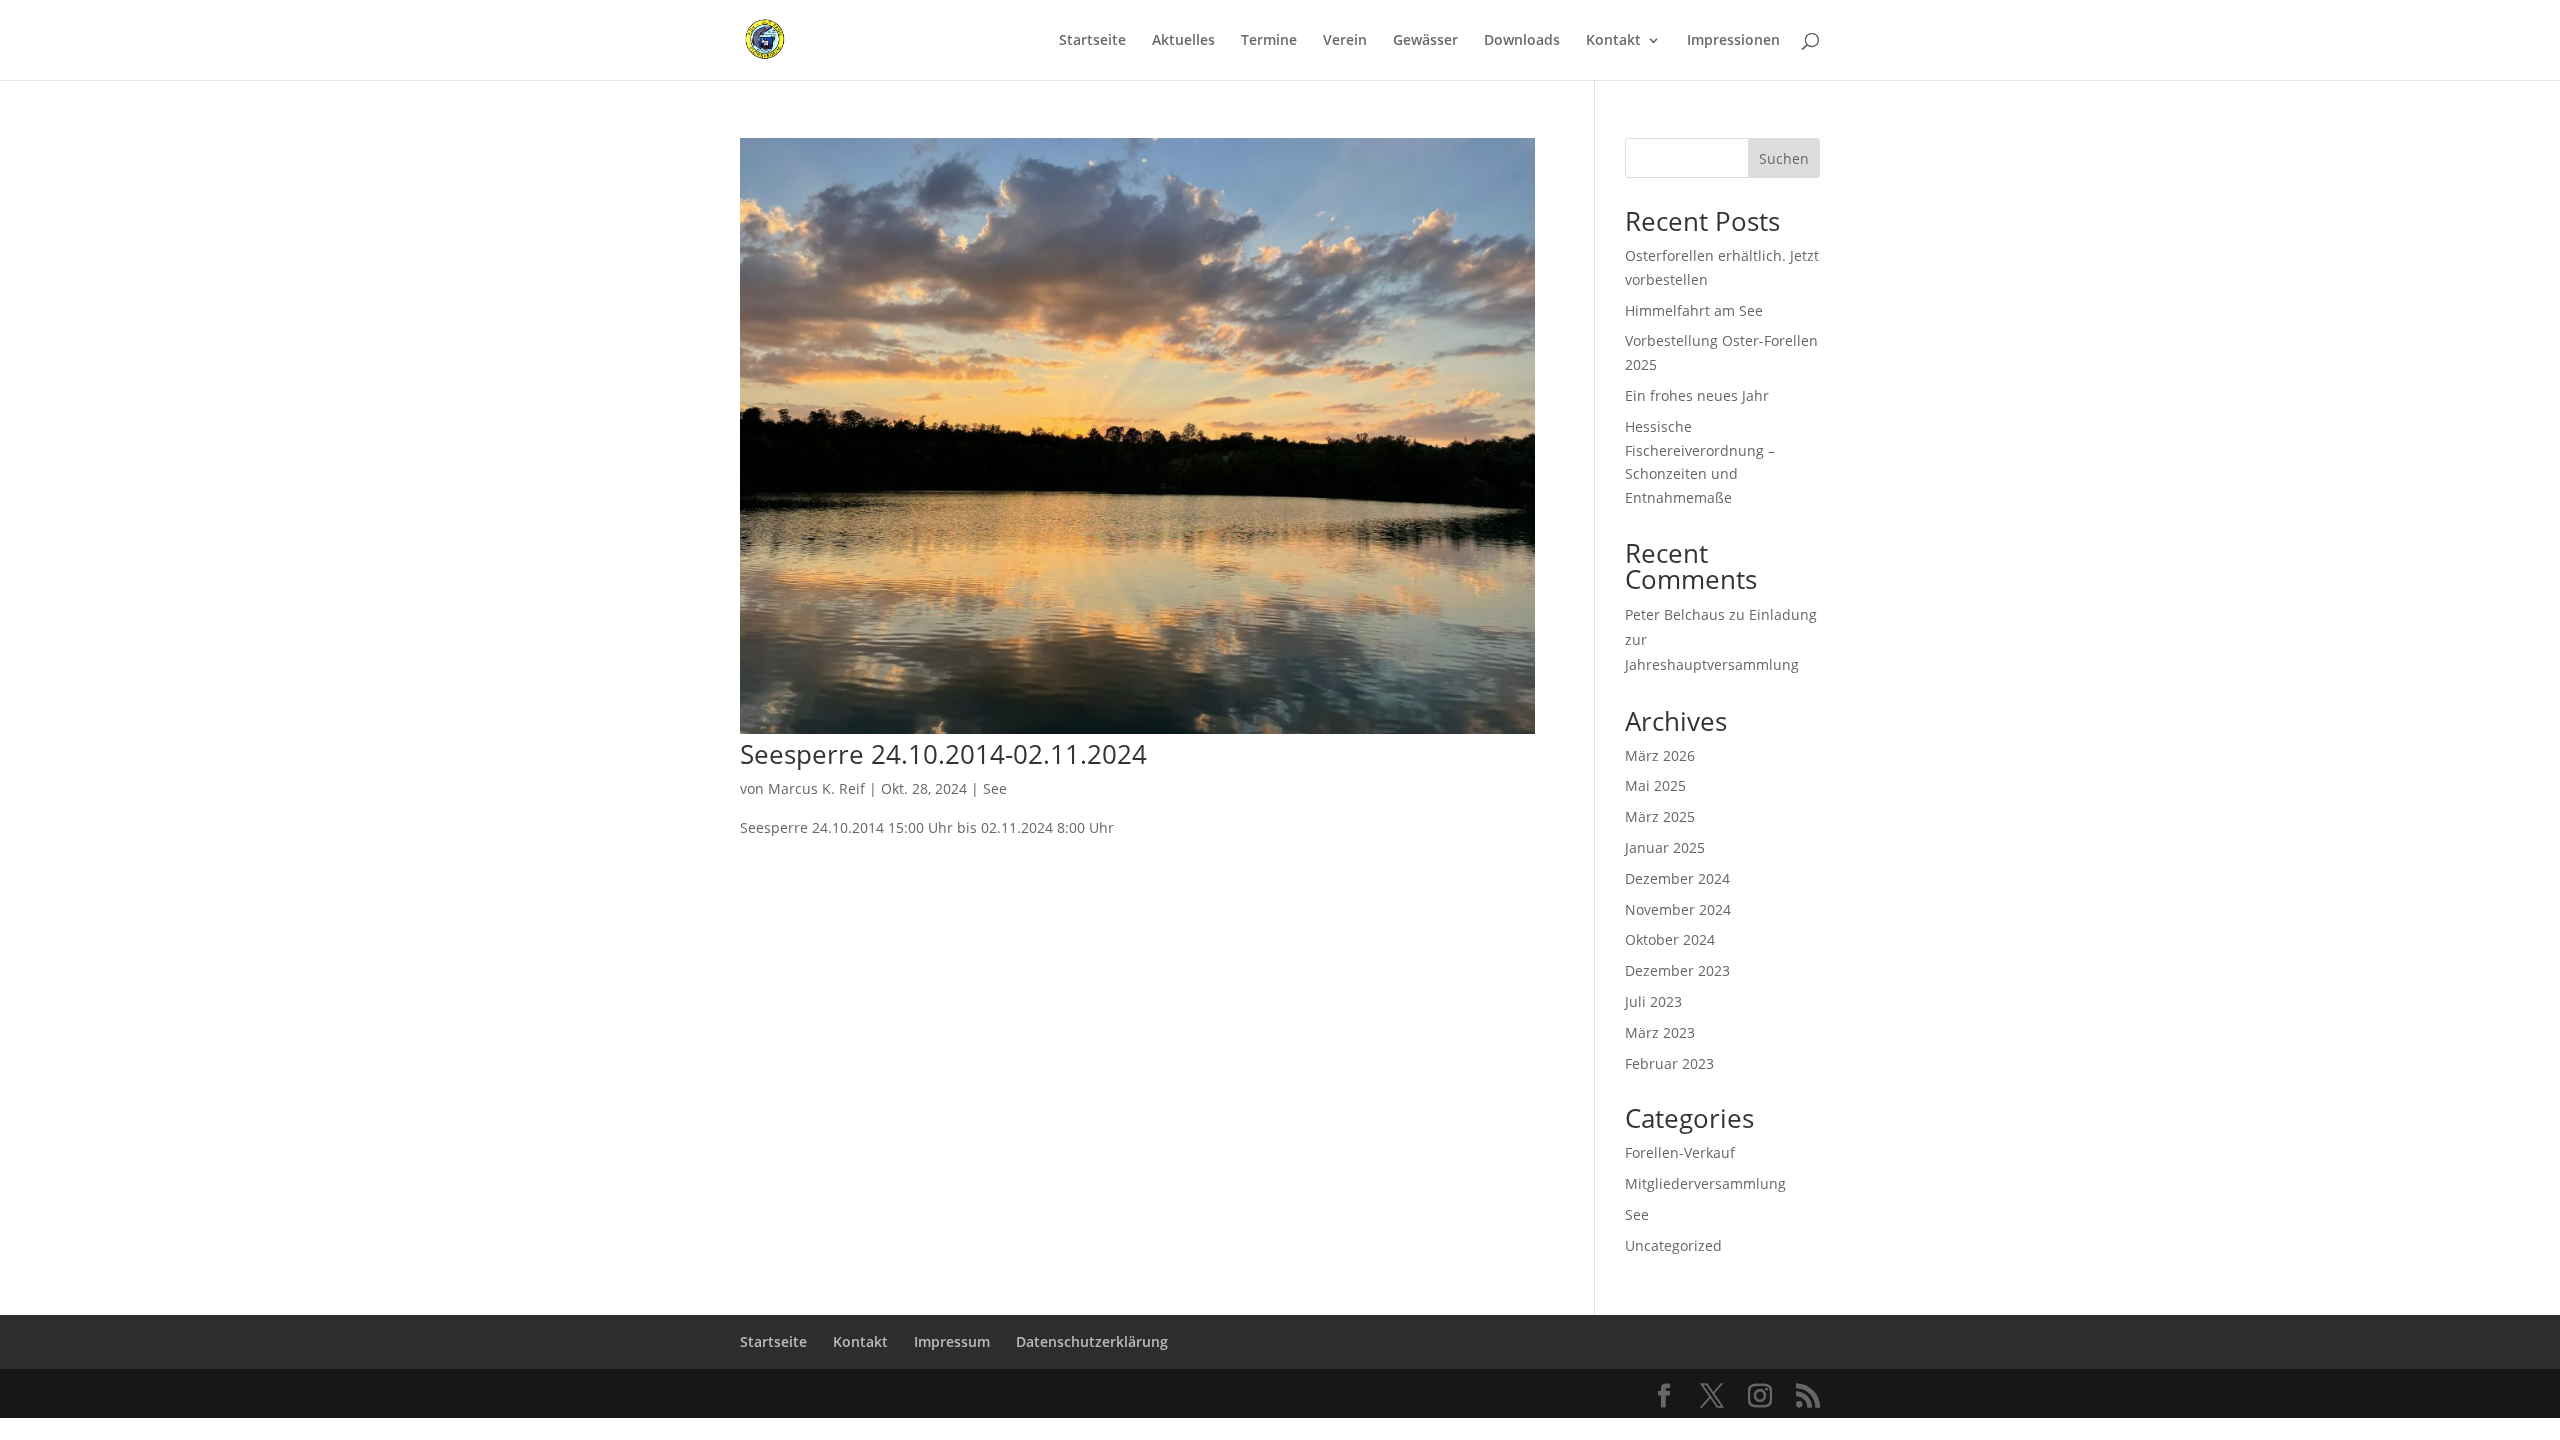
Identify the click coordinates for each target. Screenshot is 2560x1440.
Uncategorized (1673, 1245)
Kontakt (1613, 41)
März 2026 (1660, 755)
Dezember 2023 (1677, 970)
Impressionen (1733, 41)
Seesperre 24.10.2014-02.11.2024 (943, 754)
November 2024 (1678, 909)
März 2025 (1660, 816)
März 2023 (1660, 1032)
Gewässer (1425, 41)
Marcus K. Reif (816, 788)
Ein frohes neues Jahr (1697, 395)
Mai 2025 (1655, 785)
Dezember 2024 (1677, 878)
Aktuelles (1183, 41)
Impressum (952, 1341)
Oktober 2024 (1670, 939)
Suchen (1784, 158)
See (995, 788)
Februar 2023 (1669, 1063)
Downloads (1522, 41)
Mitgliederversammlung (1705, 1183)
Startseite (1092, 41)
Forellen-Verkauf (1680, 1152)
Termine (1269, 41)
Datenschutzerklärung (1092, 1341)
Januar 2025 (1665, 847)
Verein (1345, 41)
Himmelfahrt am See (1694, 310)
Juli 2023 (1653, 1001)
